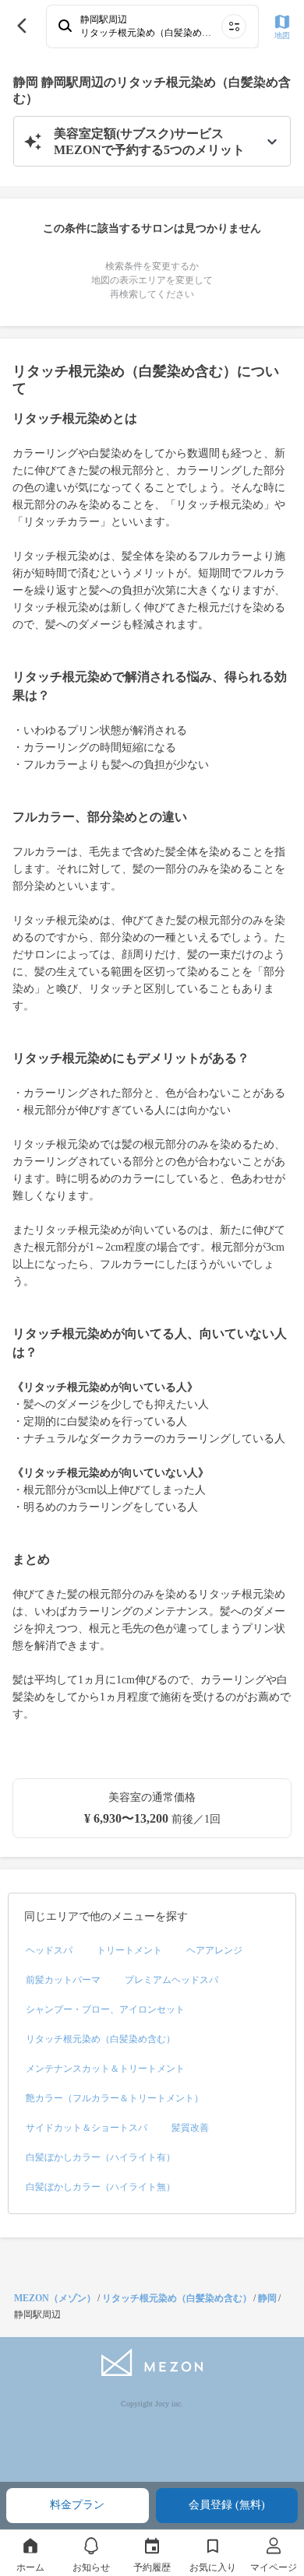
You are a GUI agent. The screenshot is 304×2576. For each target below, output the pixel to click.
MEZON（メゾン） (55, 2298)
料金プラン (77, 2505)
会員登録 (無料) (227, 2505)
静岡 (267, 2298)
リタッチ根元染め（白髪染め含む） (177, 2298)
